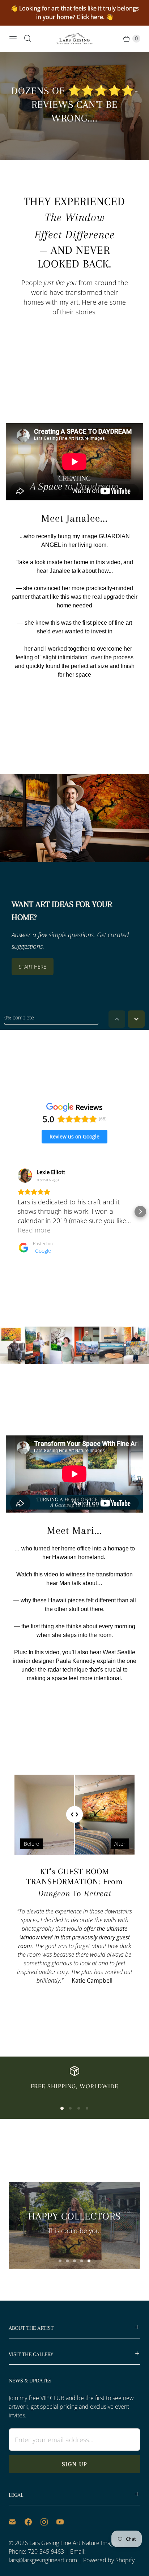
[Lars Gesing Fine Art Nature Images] (74, 39)
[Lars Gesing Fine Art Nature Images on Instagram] (48, 2522)
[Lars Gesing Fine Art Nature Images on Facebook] (33, 2522)
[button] (9, 1212)
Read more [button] (34, 1230)
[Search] (27, 39)
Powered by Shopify (109, 2560)
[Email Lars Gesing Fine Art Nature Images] (17, 2522)
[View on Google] (25, 1176)
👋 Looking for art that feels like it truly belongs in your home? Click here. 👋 (75, 13)
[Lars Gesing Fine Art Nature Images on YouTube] (64, 2522)
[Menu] (13, 39)
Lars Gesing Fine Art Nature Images (74, 2543)
